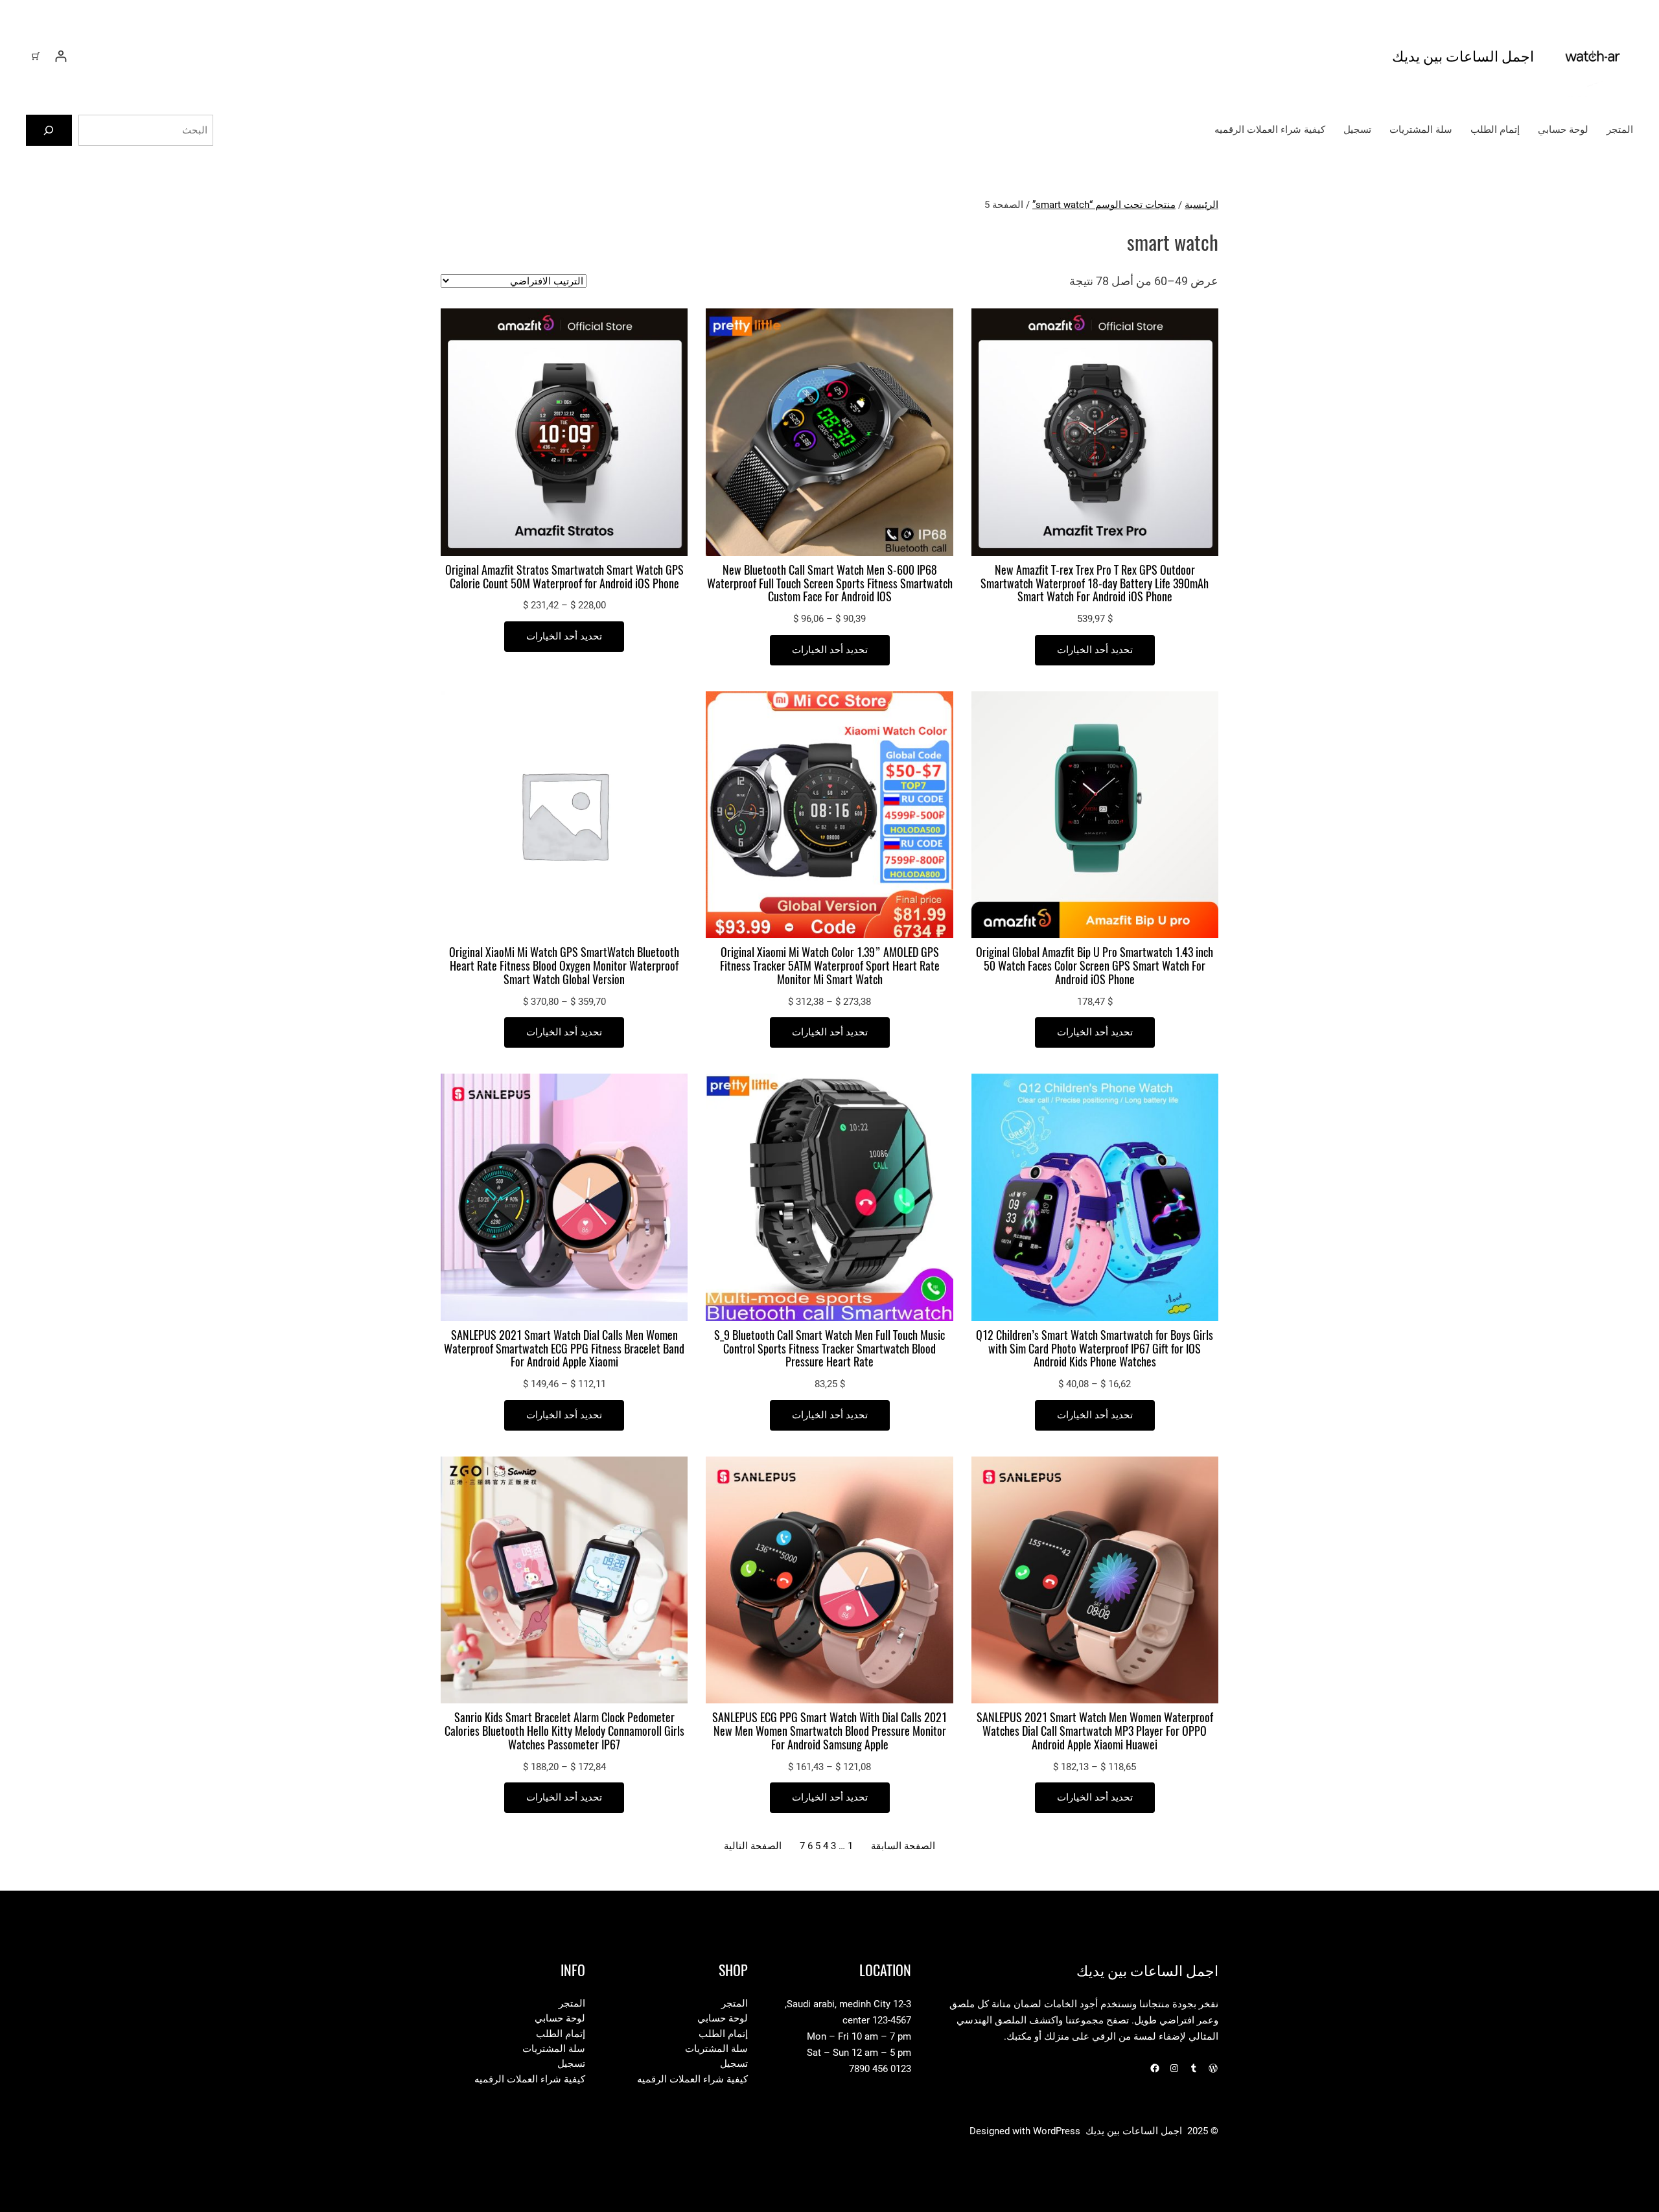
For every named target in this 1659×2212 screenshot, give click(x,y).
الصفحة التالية (753, 1846)
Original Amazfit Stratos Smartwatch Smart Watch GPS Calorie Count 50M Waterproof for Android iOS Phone (564, 577)
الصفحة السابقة (903, 1846)
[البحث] (49, 130)
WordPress (1057, 2131)
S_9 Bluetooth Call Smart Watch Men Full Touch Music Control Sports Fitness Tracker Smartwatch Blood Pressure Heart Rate (829, 1349)
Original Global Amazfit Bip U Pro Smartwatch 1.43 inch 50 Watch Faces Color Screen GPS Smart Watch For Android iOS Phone (1095, 966)
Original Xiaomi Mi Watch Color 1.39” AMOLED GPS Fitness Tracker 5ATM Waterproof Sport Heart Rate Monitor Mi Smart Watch (830, 966)
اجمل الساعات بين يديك (1463, 56)
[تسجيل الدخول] (61, 56)
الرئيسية (1201, 205)
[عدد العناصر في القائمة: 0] (36, 56)
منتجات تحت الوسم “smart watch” (1104, 205)
